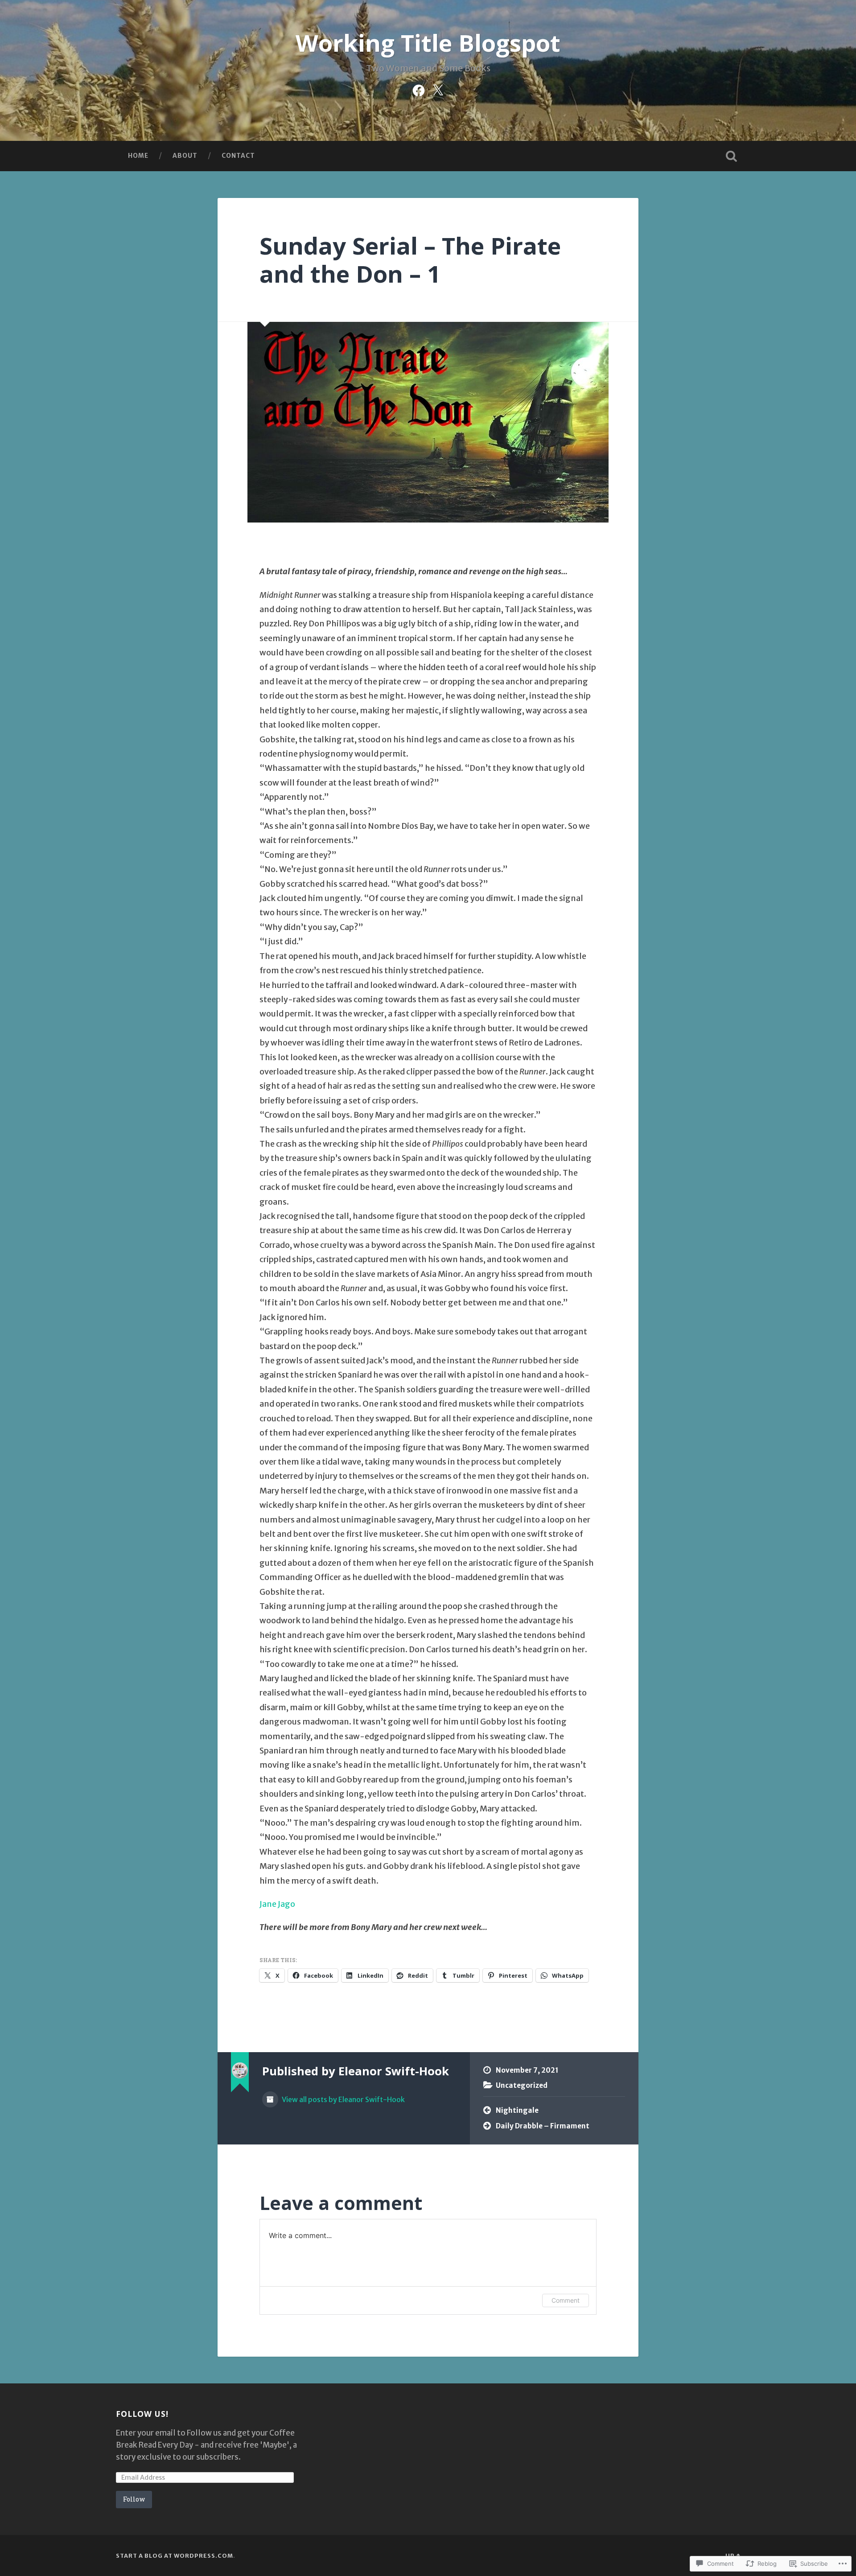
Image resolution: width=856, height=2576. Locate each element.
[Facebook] (419, 89)
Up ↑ (733, 2555)
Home (138, 156)
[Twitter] (438, 89)
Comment (566, 2300)
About (185, 156)
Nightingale (517, 2110)
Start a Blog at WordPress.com (175, 2555)
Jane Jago (277, 1904)
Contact (238, 156)
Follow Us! (142, 2414)
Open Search (731, 156)
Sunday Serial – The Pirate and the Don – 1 (410, 259)
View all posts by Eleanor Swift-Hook (343, 2100)
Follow (134, 2499)
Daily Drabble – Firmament (543, 2126)
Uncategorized (522, 2085)
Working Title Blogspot (428, 43)
